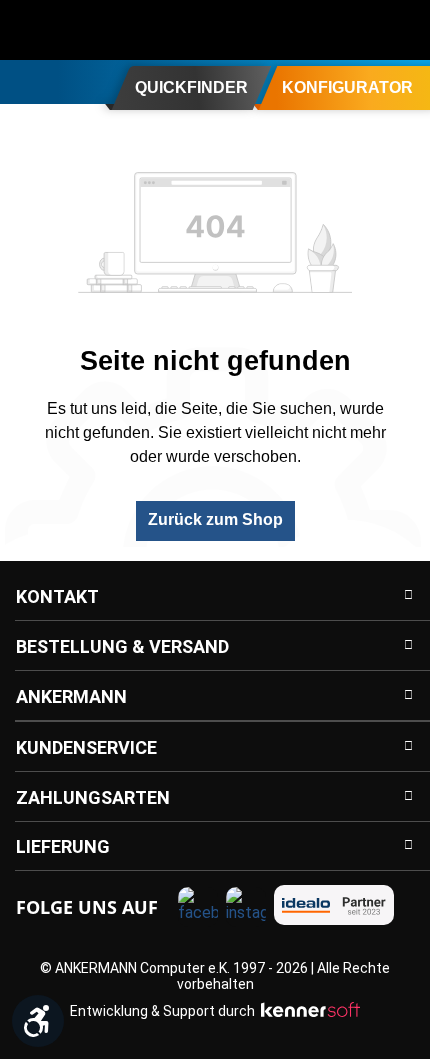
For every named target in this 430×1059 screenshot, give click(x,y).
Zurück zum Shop (215, 519)
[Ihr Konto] (322, 30)
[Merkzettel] (362, 30)
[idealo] (334, 905)
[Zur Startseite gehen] (95, 30)
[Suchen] (282, 30)
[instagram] (246, 907)
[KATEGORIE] (23, 81)
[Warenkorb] (402, 30)
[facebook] (198, 907)
